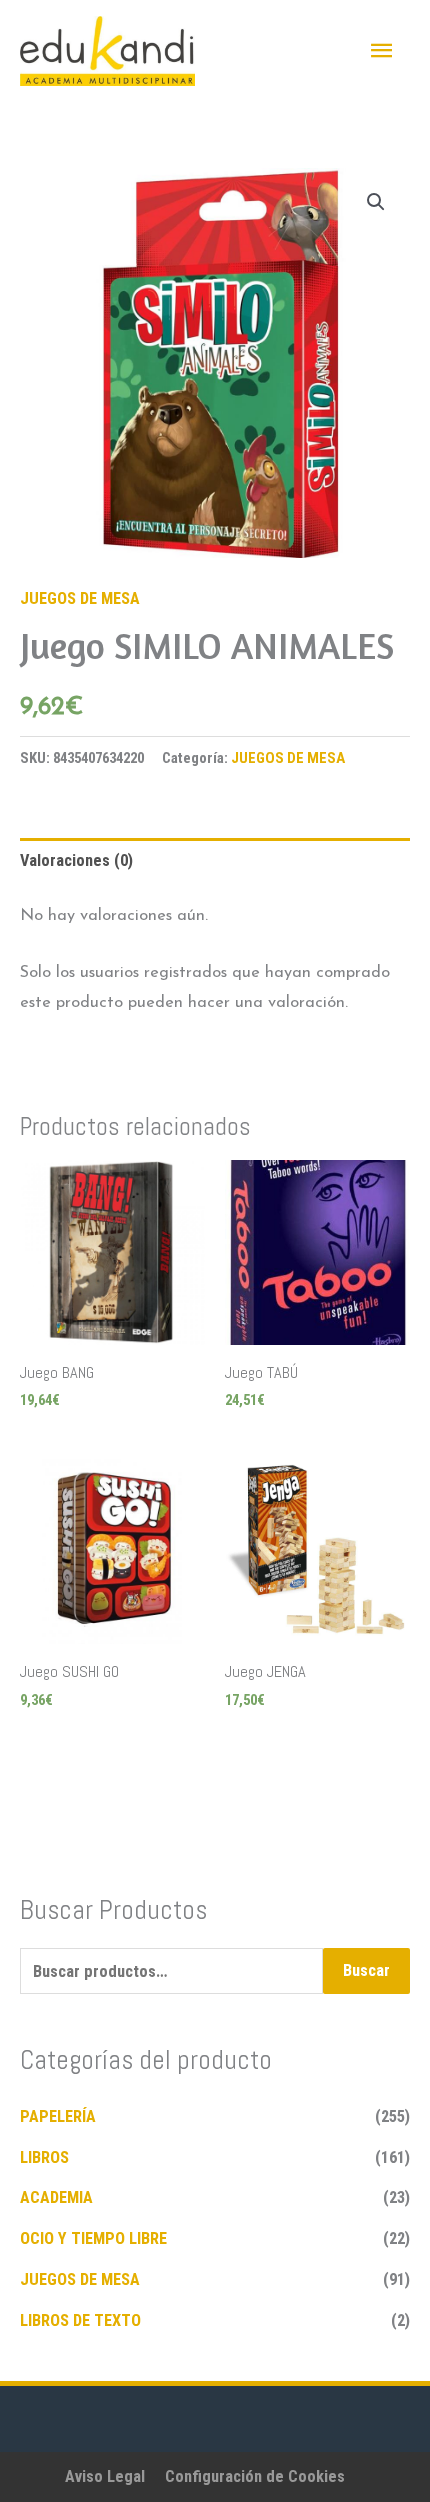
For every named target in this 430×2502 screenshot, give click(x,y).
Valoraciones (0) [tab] (76, 860)
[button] (376, 202)
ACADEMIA (56, 2197)
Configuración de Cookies (255, 2476)
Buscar (366, 1970)
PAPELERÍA (58, 2116)
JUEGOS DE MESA (80, 598)
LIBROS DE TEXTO (80, 2320)
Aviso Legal (105, 2476)
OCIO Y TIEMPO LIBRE (93, 2238)
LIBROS (44, 2157)
